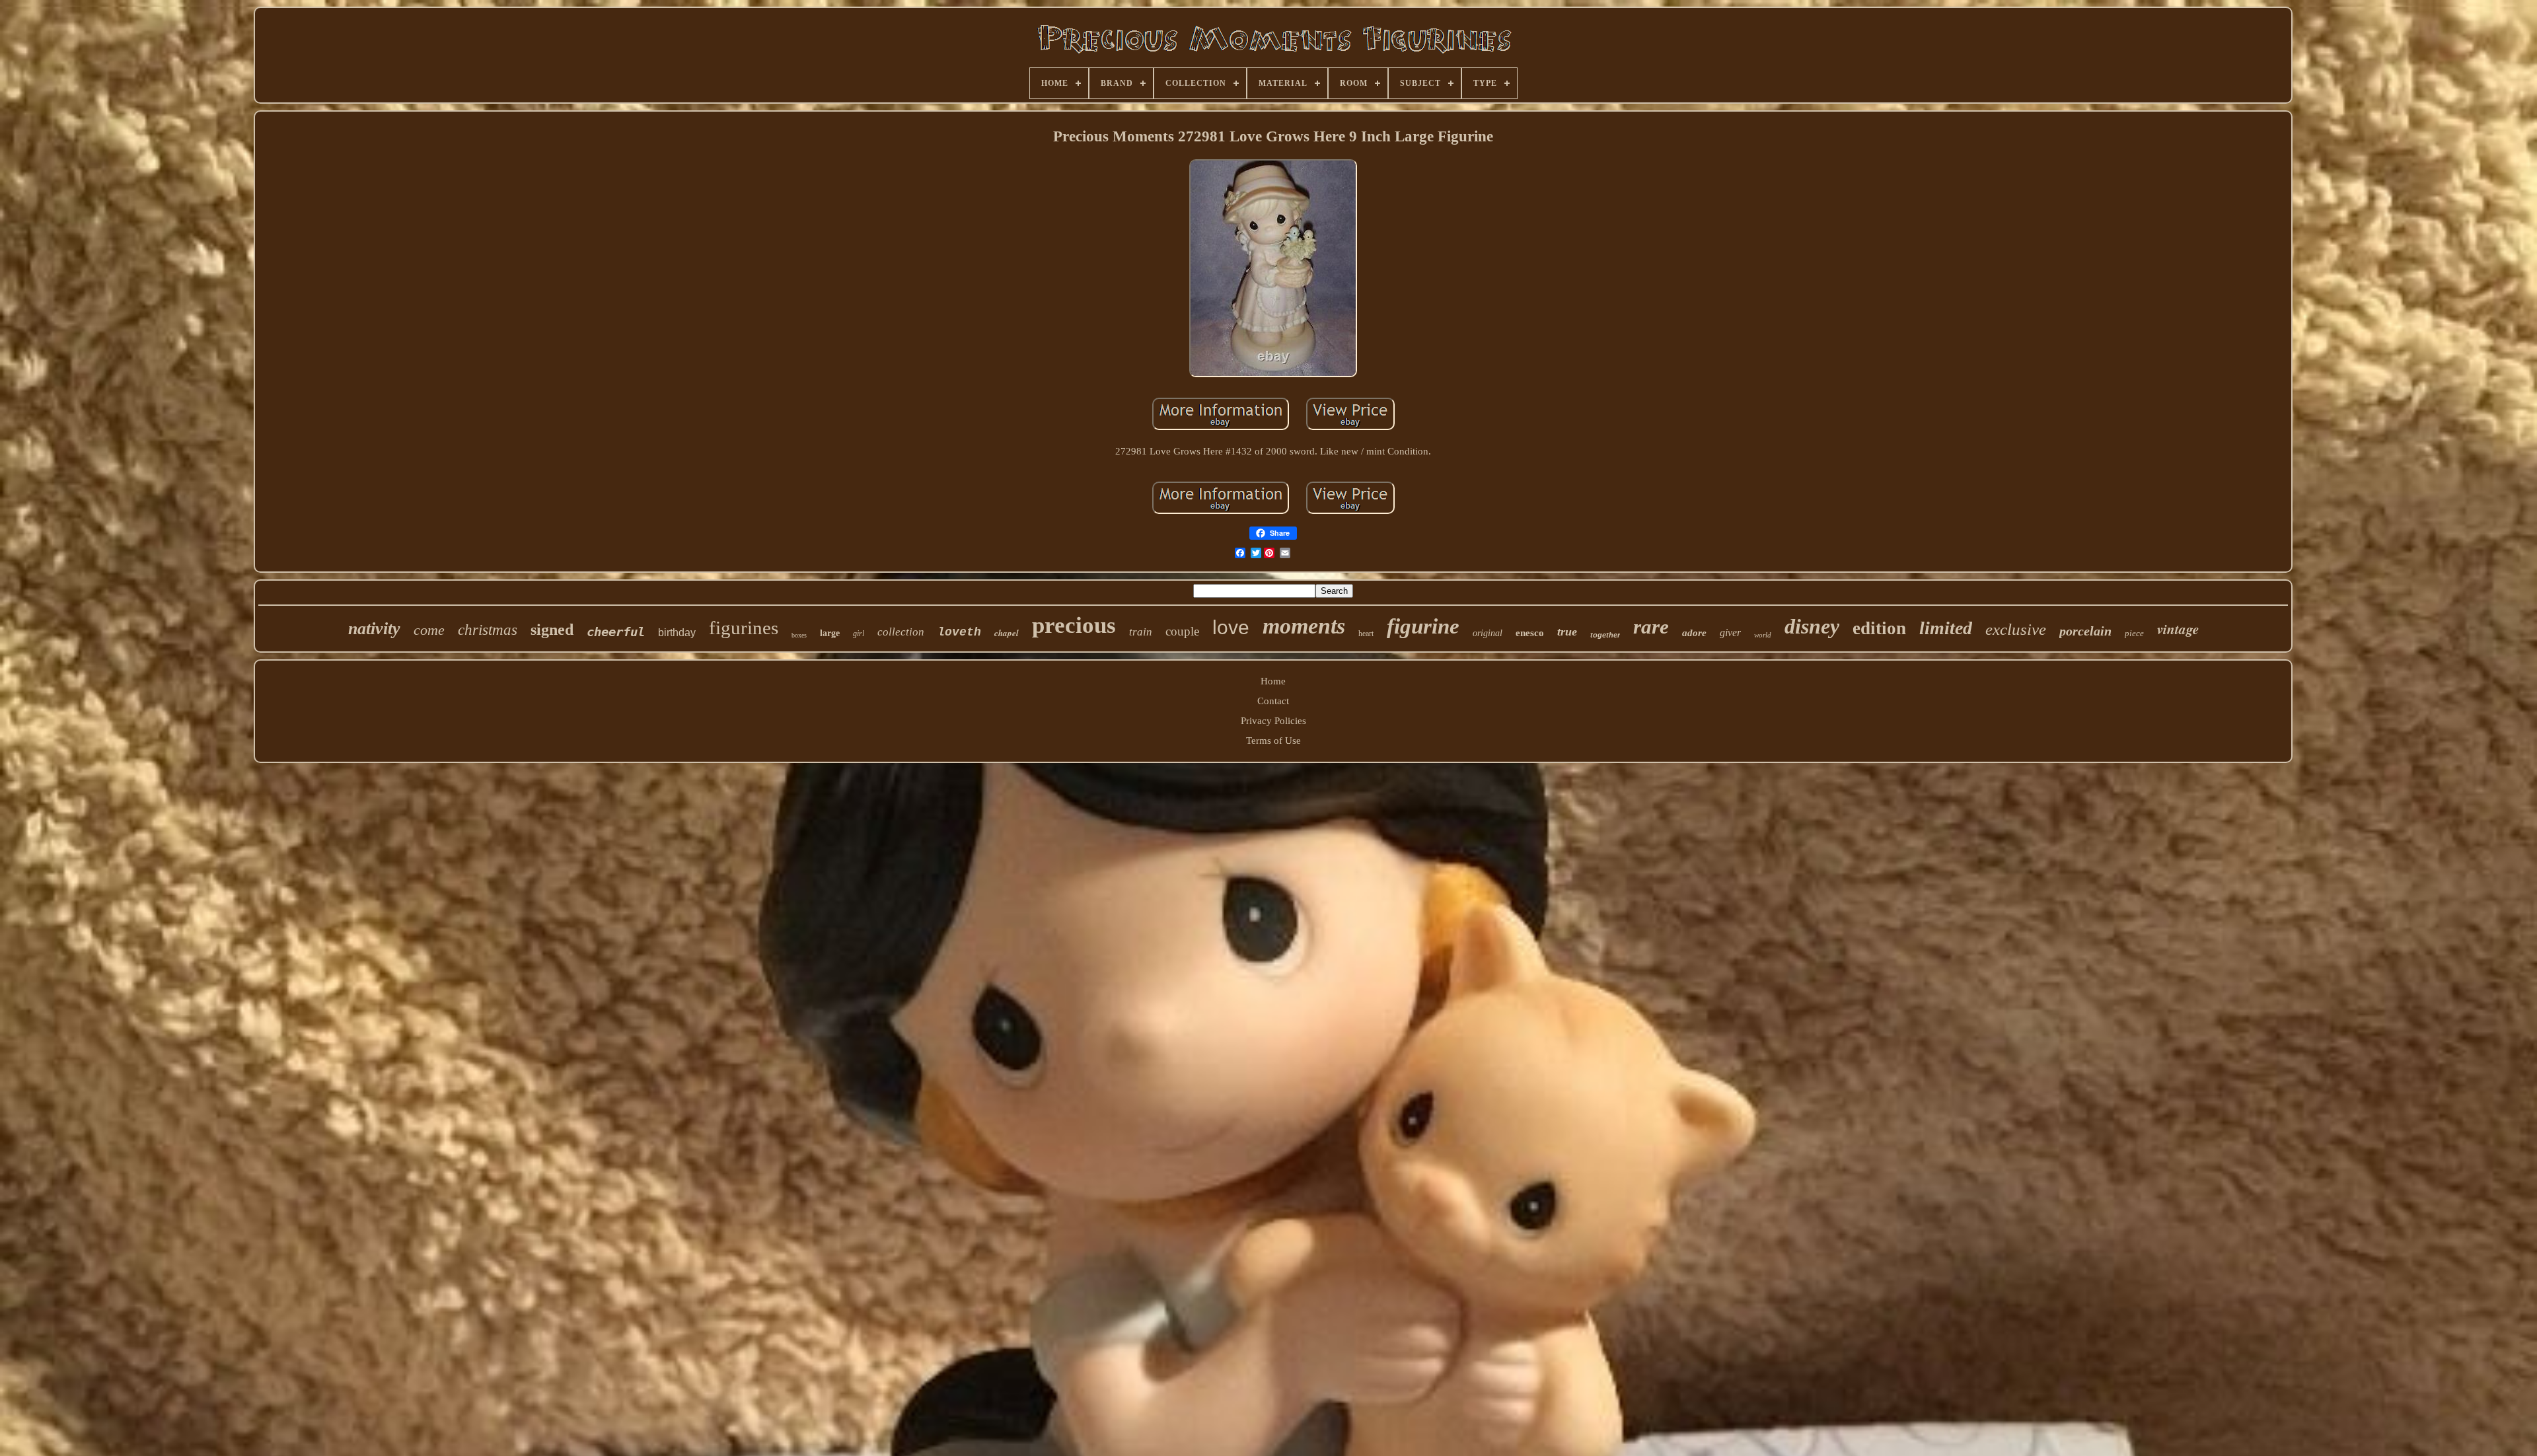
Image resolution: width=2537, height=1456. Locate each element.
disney (1812, 626)
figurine (1423, 626)
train (1141, 632)
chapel (1007, 633)
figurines (744, 628)
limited (1946, 628)
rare (1651, 627)
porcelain (2085, 631)
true (1567, 632)
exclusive (2016, 629)
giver (1730, 633)
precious (1074, 625)
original (1488, 633)
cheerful (616, 632)
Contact (1273, 701)
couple (1182, 631)
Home (1273, 681)
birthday (677, 633)
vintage (2178, 629)
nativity (374, 629)
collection (901, 632)
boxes (799, 635)
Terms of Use (1273, 741)
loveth (959, 632)
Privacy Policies (1273, 721)
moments (1304, 626)
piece (2134, 633)
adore (1694, 633)
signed (552, 630)
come (429, 630)
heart (1366, 634)
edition (1879, 628)
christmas (488, 630)
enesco (1530, 633)
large (830, 633)
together (1605, 635)
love (1231, 627)
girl (859, 634)
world (1763, 635)
